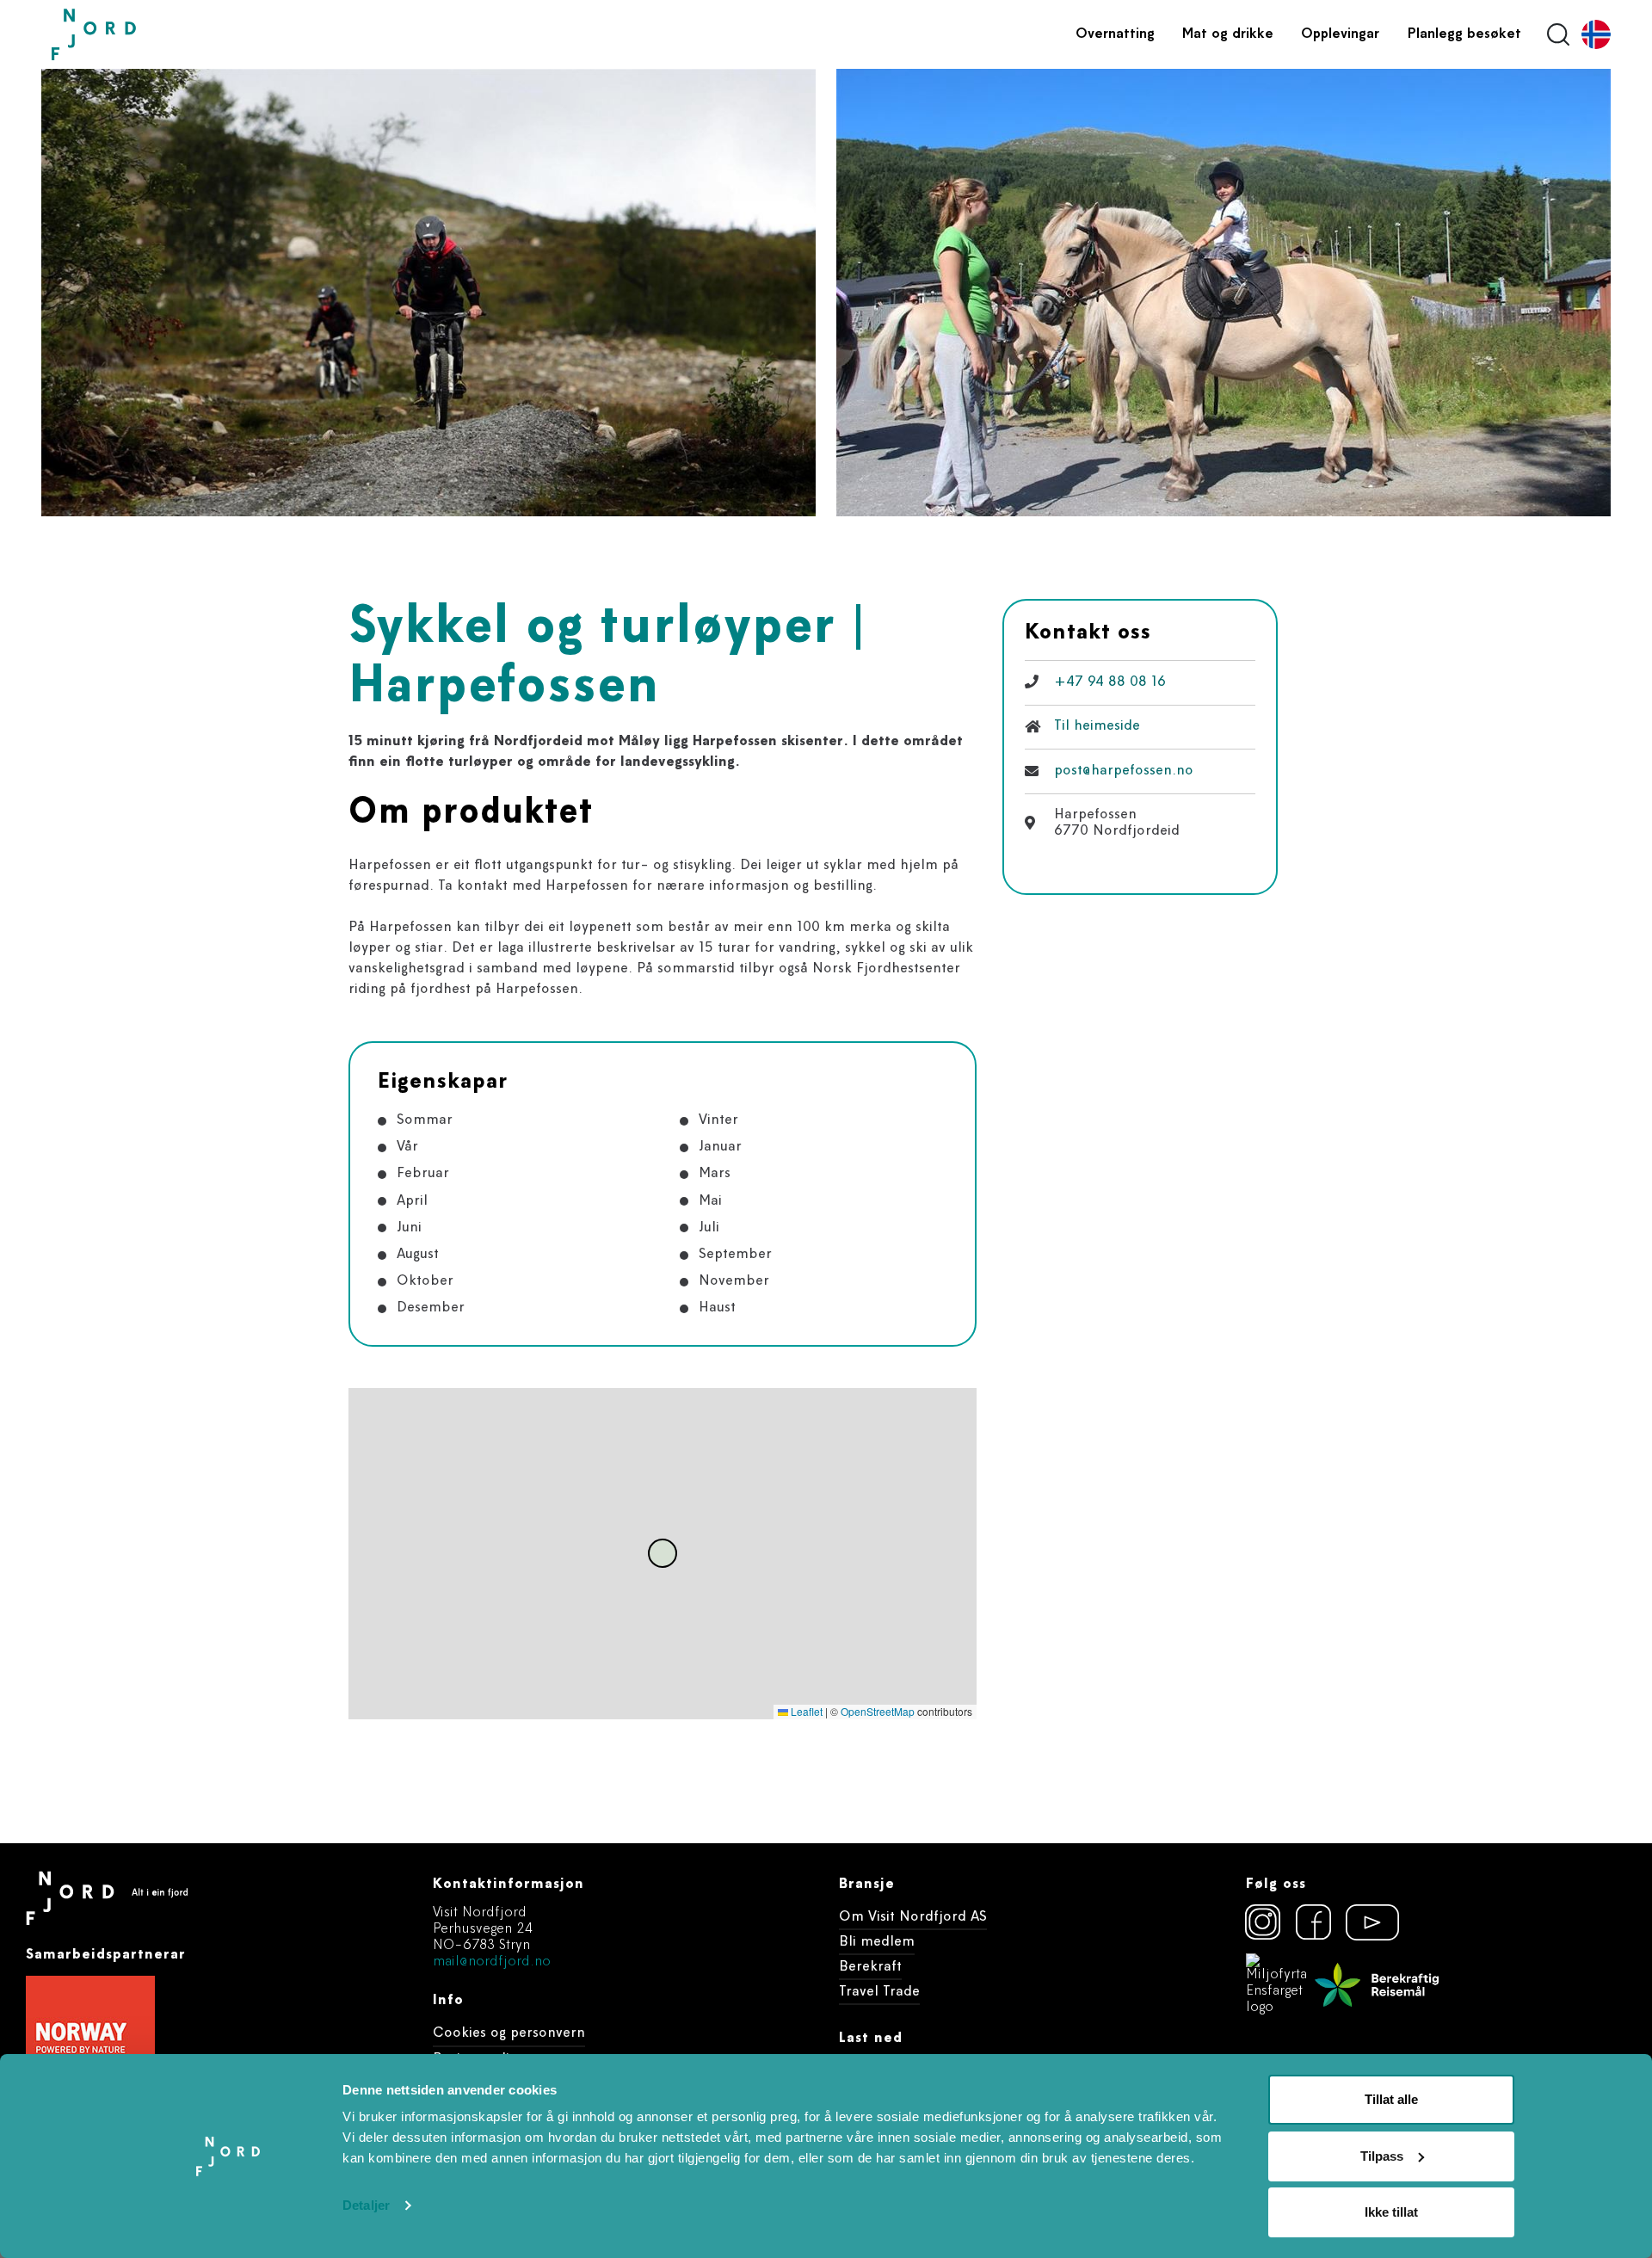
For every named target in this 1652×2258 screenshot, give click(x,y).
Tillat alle (1391, 2099)
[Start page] (133, 35)
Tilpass (1382, 2156)
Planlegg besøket (1464, 34)
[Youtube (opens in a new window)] (1365, 1922)
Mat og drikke (1228, 34)
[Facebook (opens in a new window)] (1314, 1922)
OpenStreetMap (878, 1711)
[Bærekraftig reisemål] (1377, 1985)
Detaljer (366, 2205)
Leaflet (805, 1711)
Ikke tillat (1391, 2212)
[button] (663, 1553)
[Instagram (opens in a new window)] (1263, 1922)
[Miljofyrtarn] (1277, 1985)
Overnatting (1115, 34)
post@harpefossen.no (1124, 771)
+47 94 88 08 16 (1110, 682)
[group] (428, 293)
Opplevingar (1340, 34)
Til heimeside (1097, 726)
